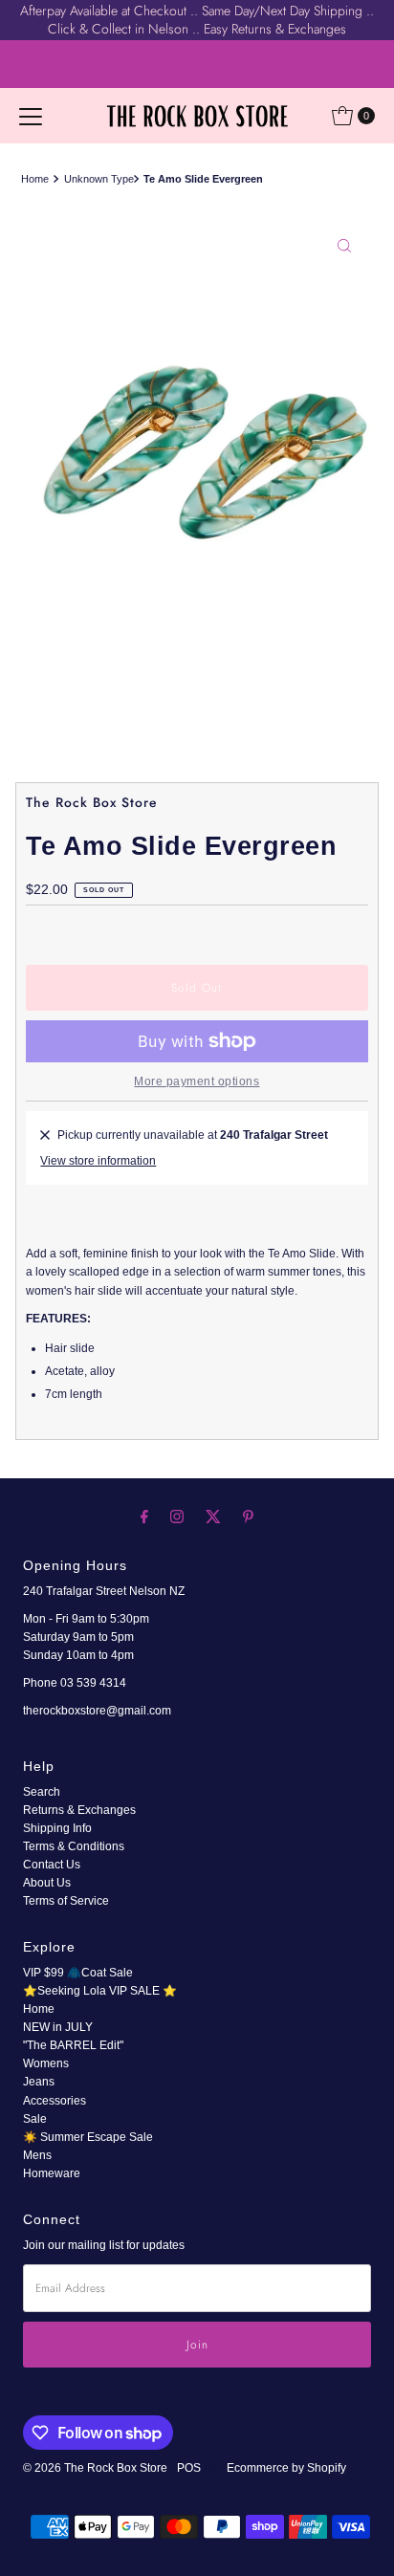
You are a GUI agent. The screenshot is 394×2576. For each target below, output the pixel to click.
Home (35, 179)
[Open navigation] (31, 116)
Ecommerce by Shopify (286, 2468)
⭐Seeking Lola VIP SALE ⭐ (100, 1991)
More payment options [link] (197, 1081)
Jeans (39, 2082)
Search (42, 1792)
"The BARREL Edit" (73, 2045)
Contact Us (52, 1865)
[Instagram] (177, 1516)
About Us (47, 1883)
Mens (37, 2155)
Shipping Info (57, 1828)
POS (189, 2468)
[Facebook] (144, 1516)
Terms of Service (66, 1901)
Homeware (52, 2173)
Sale (35, 2119)
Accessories (55, 2101)
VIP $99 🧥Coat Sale (78, 1973)
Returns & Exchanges (79, 1810)
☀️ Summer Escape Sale (88, 2137)
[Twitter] (213, 1516)
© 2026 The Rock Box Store (97, 2468)
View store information (98, 1161)
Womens (46, 2063)
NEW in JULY (58, 2027)
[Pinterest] (248, 1516)
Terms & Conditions (74, 1846)
